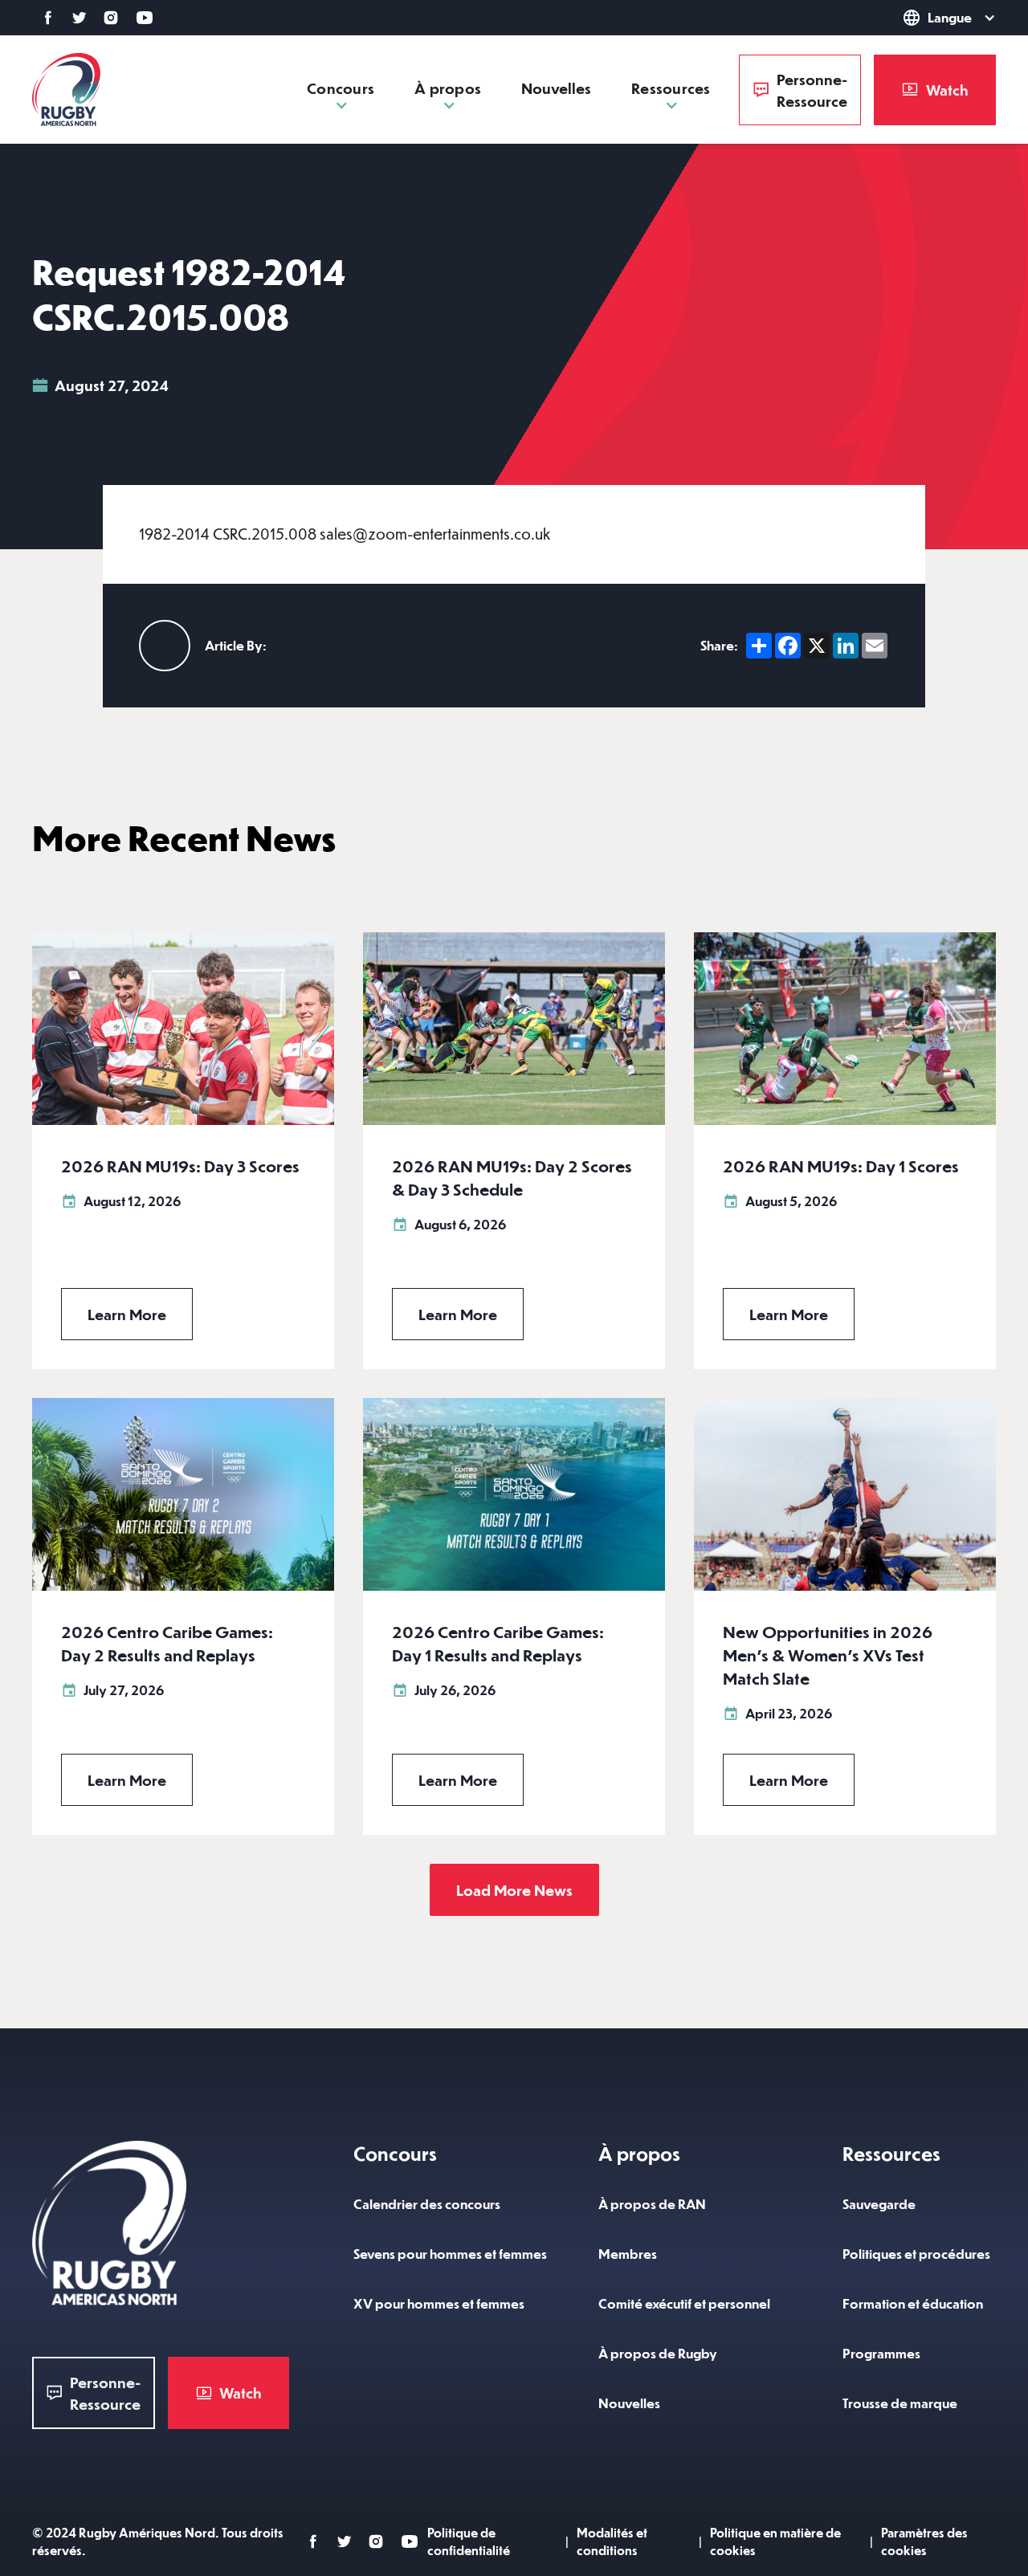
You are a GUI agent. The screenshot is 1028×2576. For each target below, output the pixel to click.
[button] (919, 18)
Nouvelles (556, 88)
